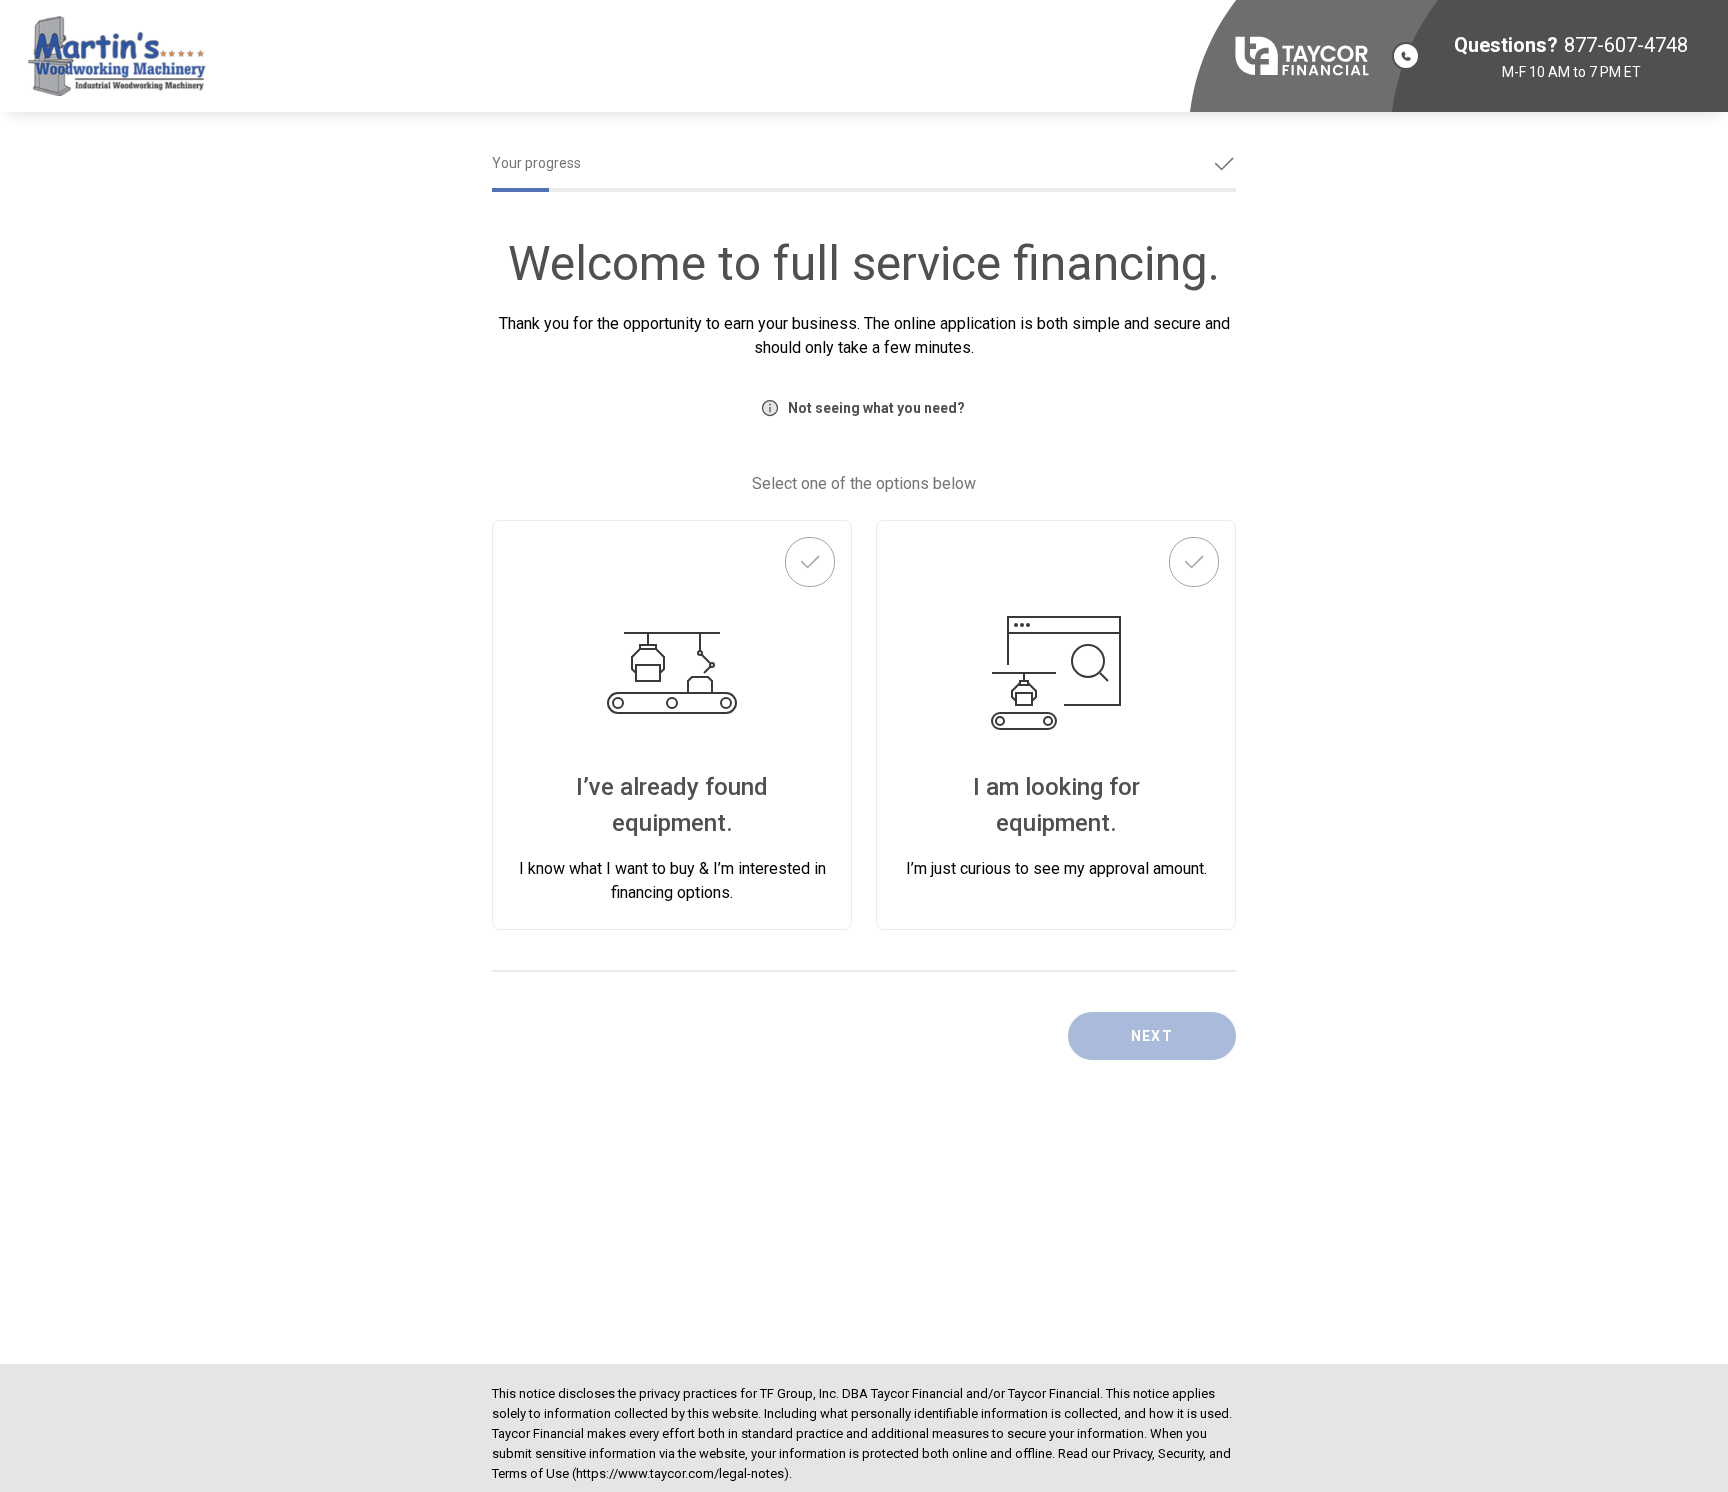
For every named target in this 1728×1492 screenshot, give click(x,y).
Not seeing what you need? (876, 408)
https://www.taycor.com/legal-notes (680, 1473)
